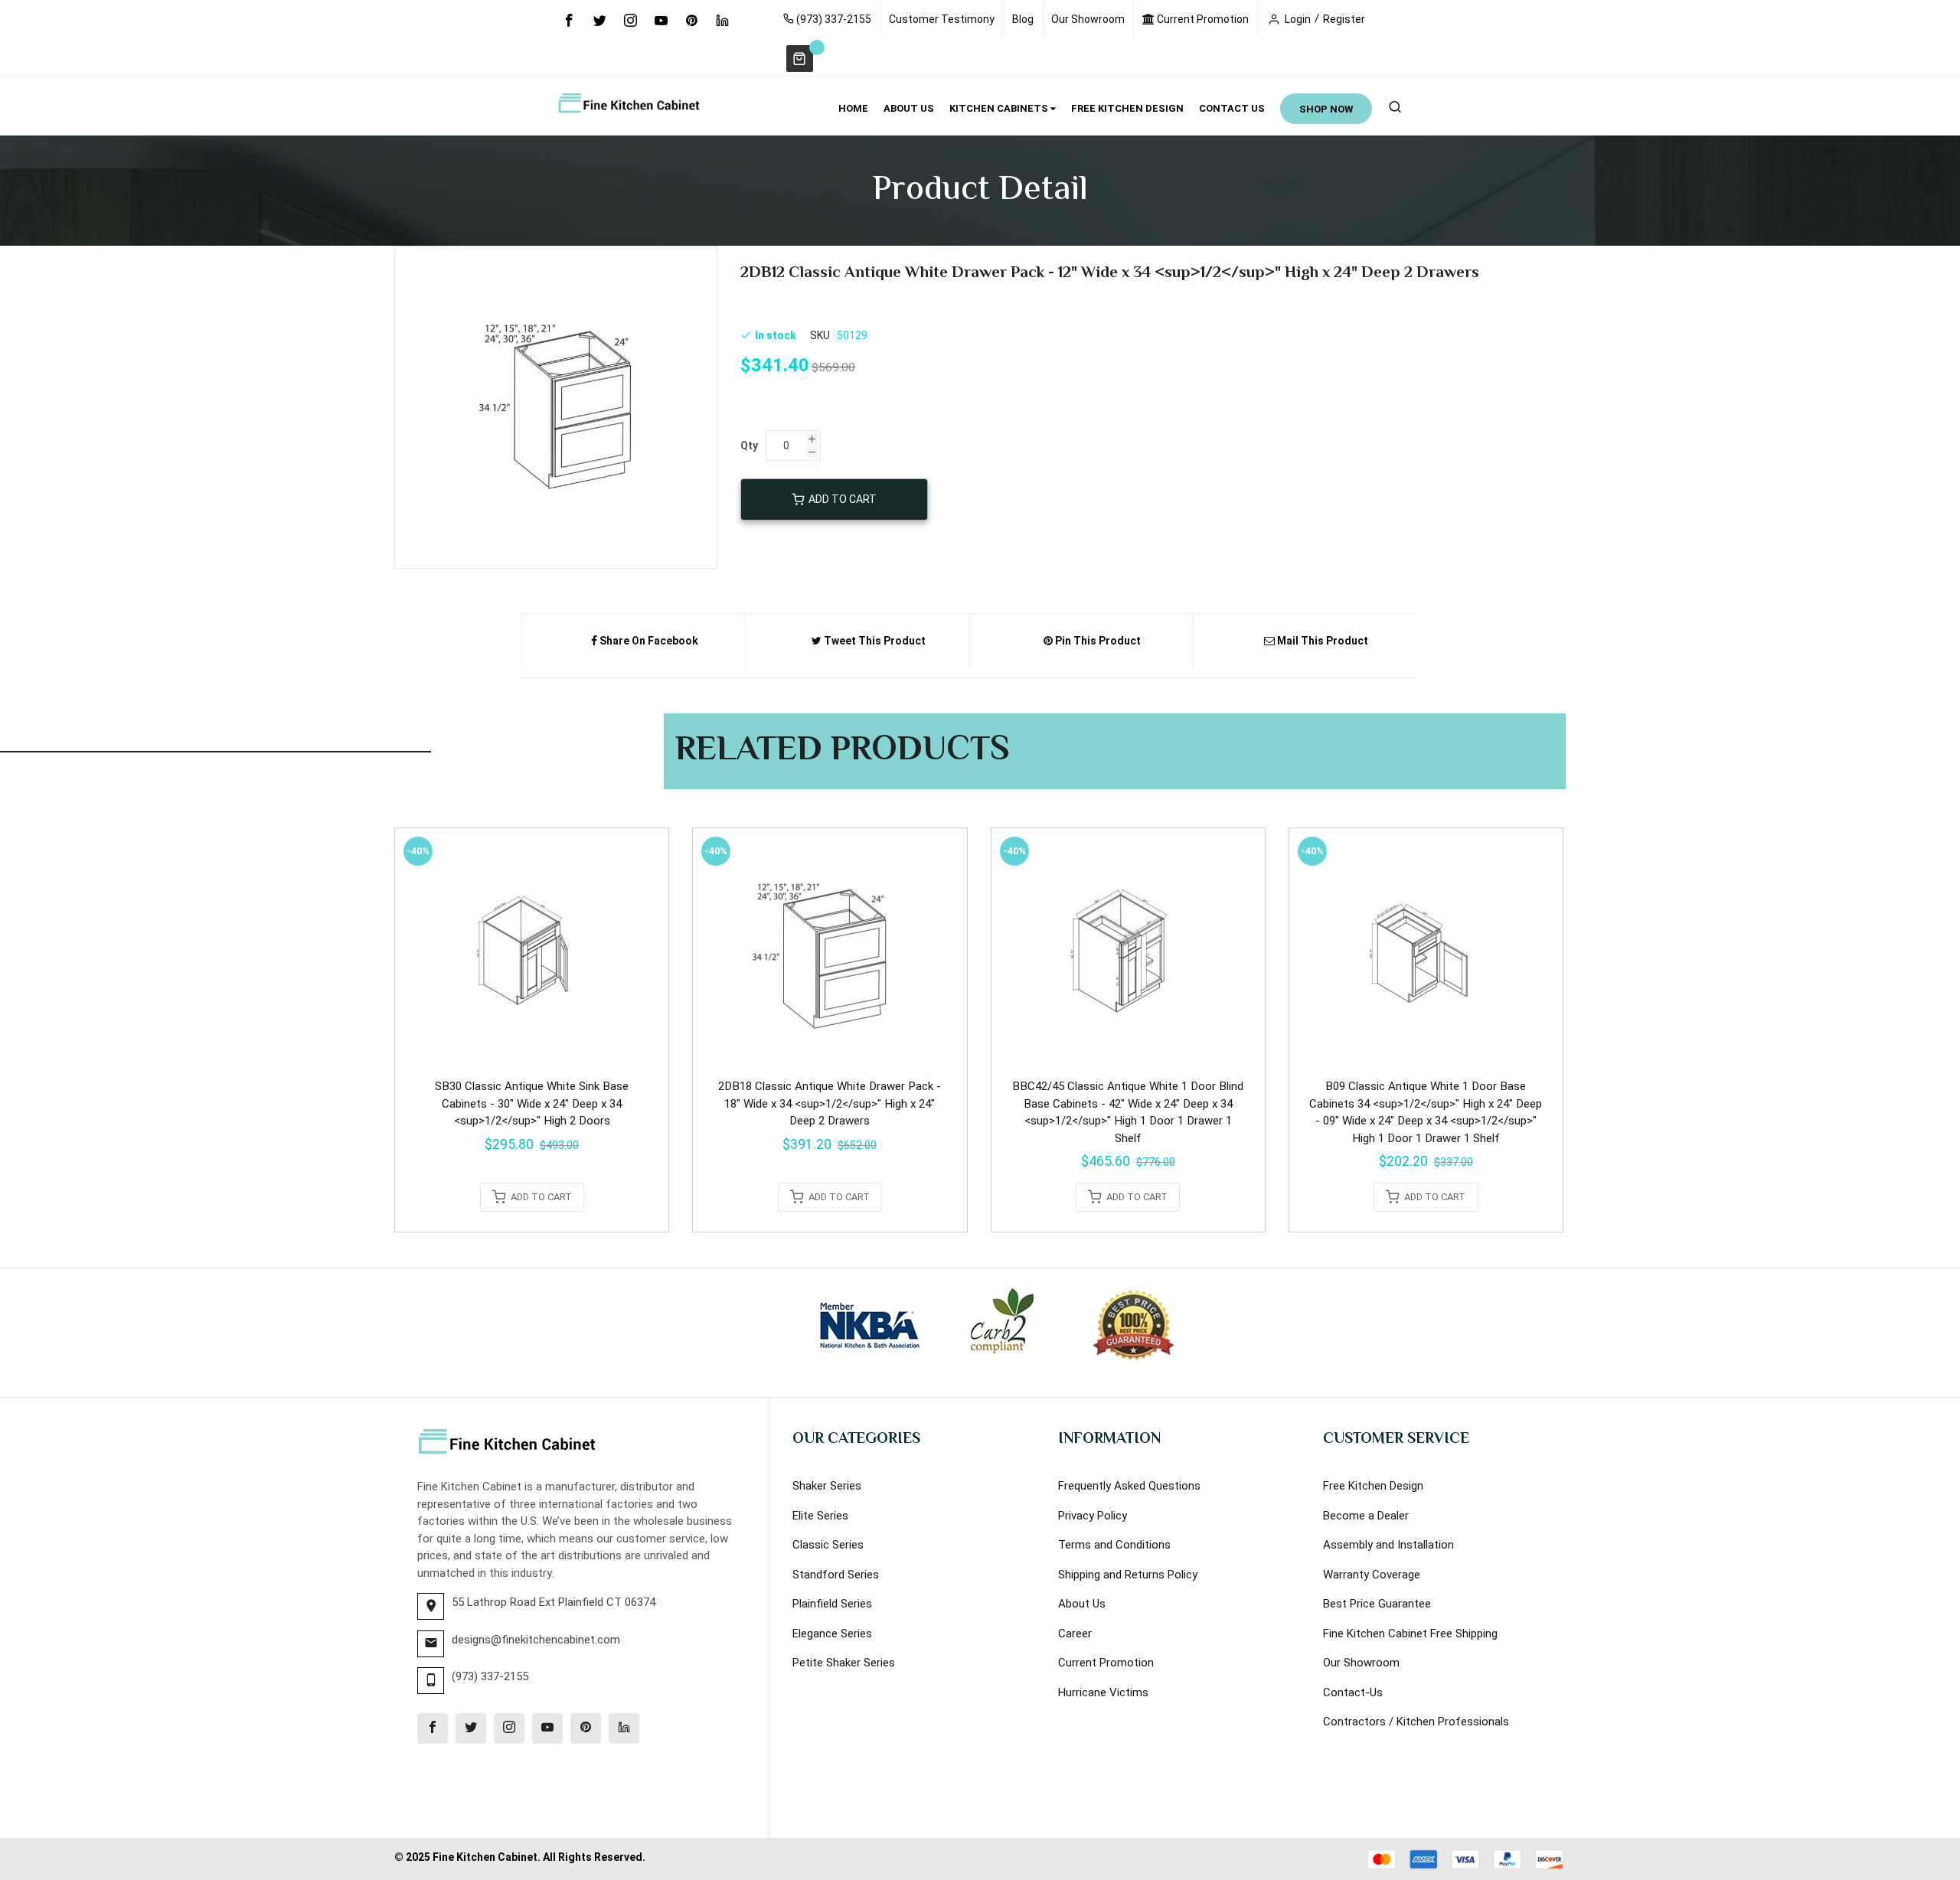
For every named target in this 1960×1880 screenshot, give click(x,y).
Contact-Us (1353, 1692)
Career (1075, 1634)
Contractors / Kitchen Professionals (1416, 1722)
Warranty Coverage (1372, 1575)
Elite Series (820, 1516)
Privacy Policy (1093, 1516)
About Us (1082, 1604)
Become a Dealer (1366, 1516)
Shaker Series (827, 1486)
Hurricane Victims (1103, 1692)
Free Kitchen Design (1373, 1486)
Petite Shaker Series (844, 1663)
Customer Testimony (942, 19)
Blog (1023, 19)
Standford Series (836, 1575)
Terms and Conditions (1114, 1545)
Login (1298, 19)
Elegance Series (832, 1634)
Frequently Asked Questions (1129, 1486)
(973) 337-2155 (833, 19)
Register (1344, 19)
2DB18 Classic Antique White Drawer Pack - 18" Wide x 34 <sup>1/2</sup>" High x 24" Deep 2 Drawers (830, 1103)
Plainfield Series (832, 1604)
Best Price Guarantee (1377, 1604)
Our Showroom (1088, 19)
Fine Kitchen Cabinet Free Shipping (1410, 1634)
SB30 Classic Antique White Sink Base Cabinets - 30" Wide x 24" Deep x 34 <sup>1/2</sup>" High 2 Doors (532, 1103)
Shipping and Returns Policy (1128, 1575)
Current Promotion (1202, 19)
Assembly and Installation (1388, 1545)
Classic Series (828, 1545)
